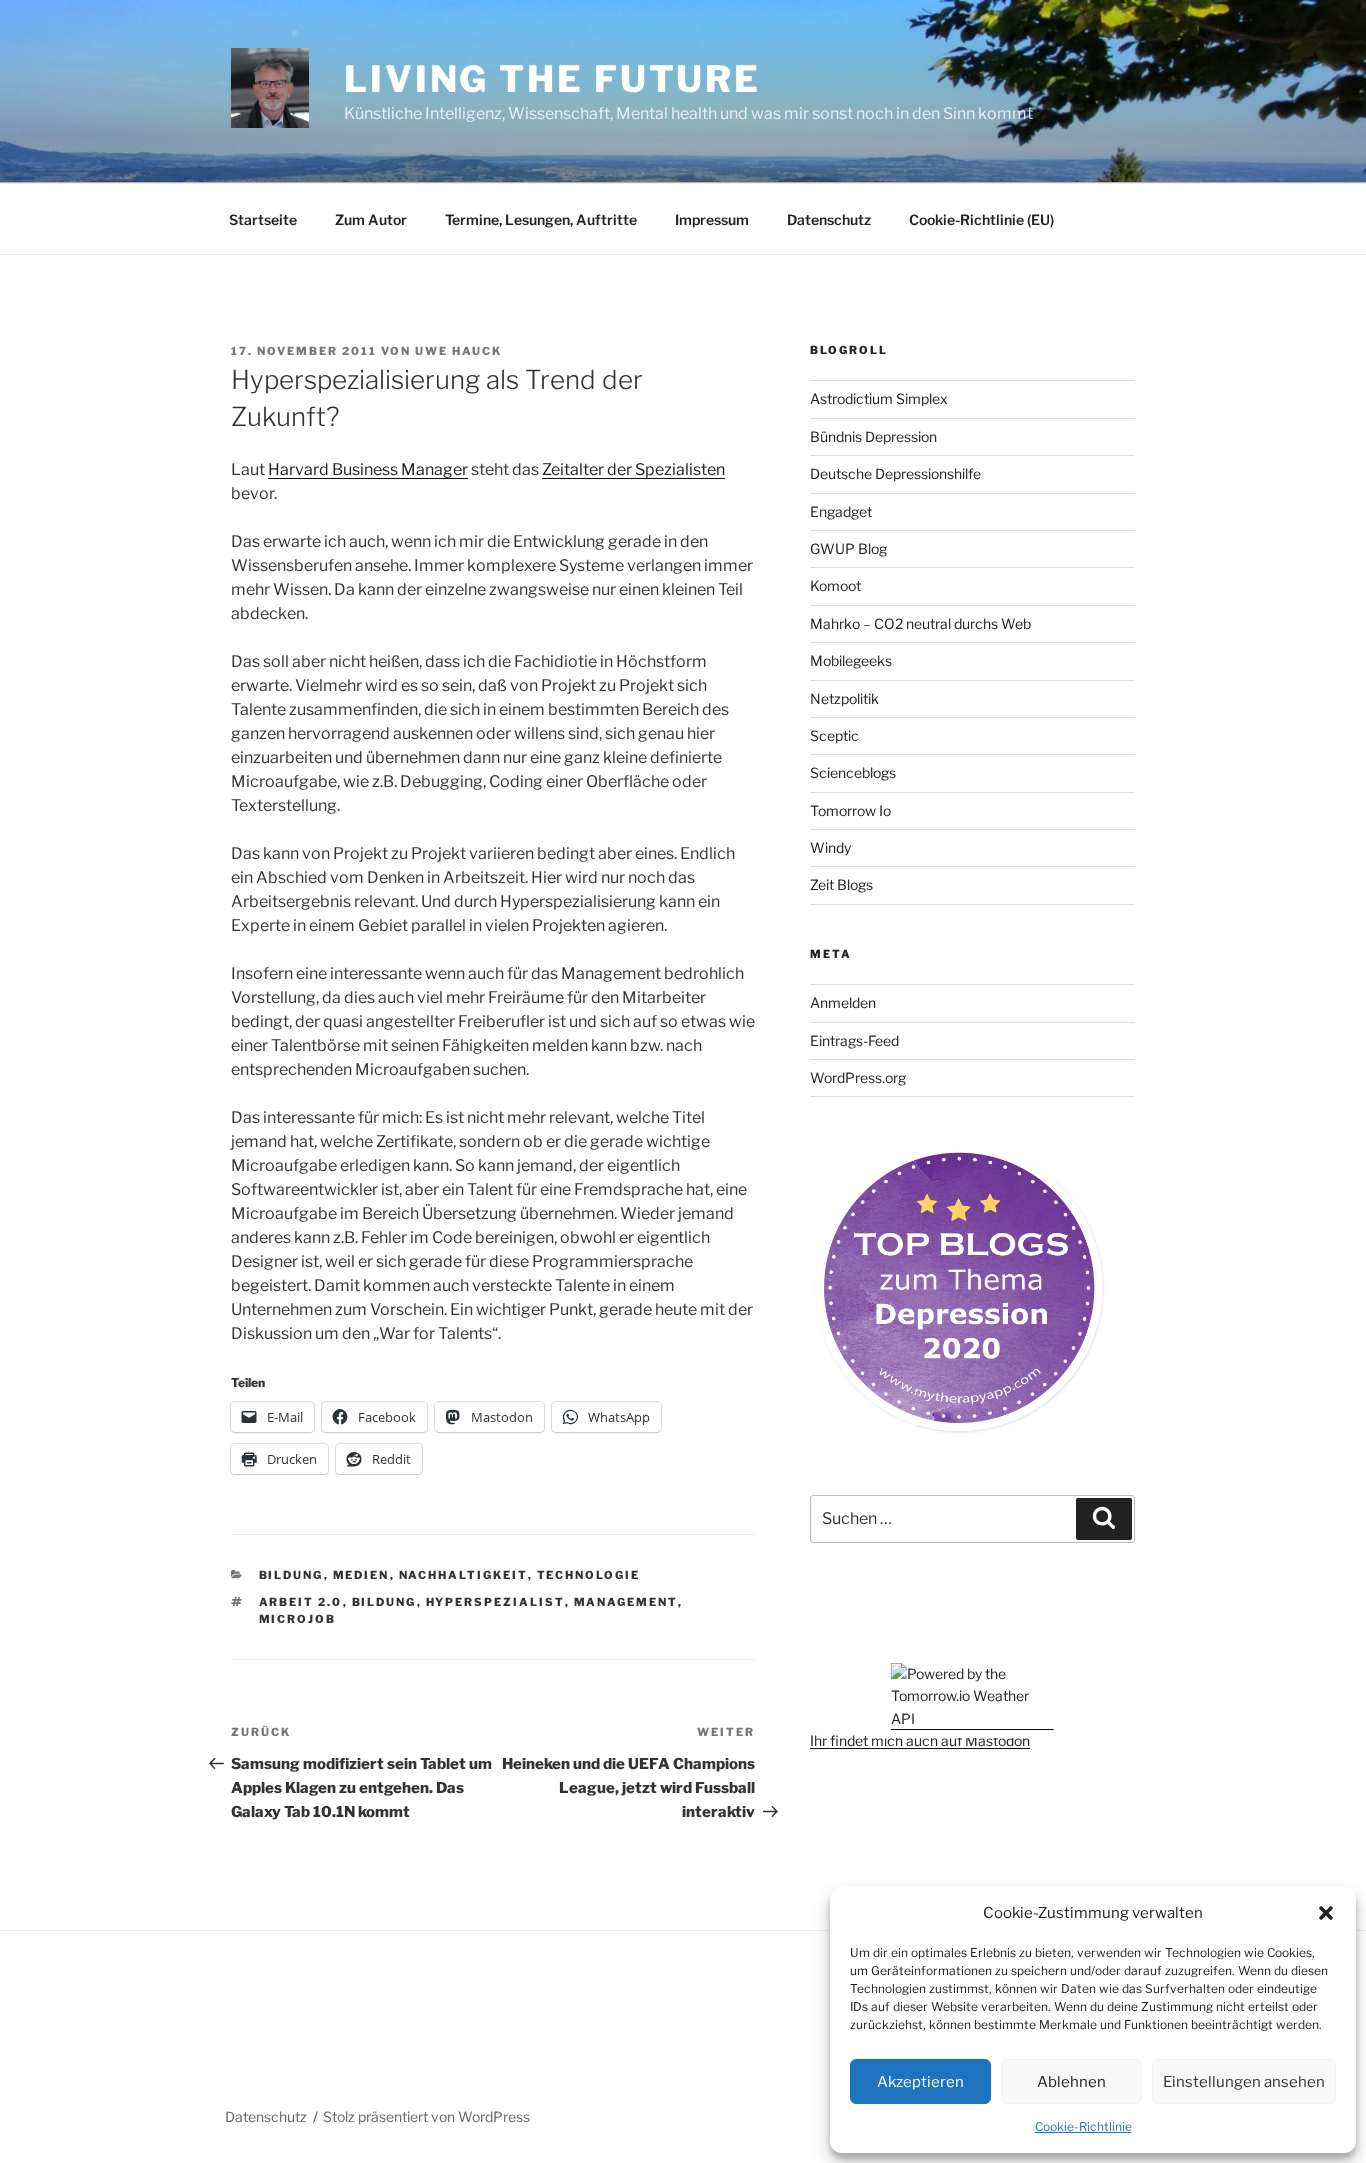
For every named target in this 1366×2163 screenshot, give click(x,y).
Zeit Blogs (841, 884)
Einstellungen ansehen (1244, 2082)
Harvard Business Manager (368, 469)
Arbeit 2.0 (301, 1602)
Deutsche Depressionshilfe (895, 473)
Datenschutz (829, 219)
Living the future (552, 79)
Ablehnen (1071, 2082)
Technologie (589, 1575)
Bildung (291, 1575)
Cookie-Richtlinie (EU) (981, 219)
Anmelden (843, 1002)
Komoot (835, 585)
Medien (361, 1575)
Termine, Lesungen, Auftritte (541, 219)
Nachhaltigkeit (463, 1575)
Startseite (263, 219)
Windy (830, 847)
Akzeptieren (920, 2082)
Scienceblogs (853, 772)
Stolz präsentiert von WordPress (426, 2116)
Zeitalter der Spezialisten (633, 469)
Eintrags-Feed (854, 1040)
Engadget (841, 511)
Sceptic (834, 735)
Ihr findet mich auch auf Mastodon (920, 1740)
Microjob (298, 1619)
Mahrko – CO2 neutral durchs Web (920, 623)
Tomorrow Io (850, 810)
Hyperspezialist (495, 1602)
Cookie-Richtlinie (1083, 2126)
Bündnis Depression (873, 436)
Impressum (712, 219)
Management (626, 1602)
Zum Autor (371, 219)
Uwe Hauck (458, 351)
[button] (1326, 1913)
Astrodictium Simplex (879, 398)
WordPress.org (858, 1077)
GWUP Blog (848, 548)
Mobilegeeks (851, 660)
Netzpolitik (844, 698)
